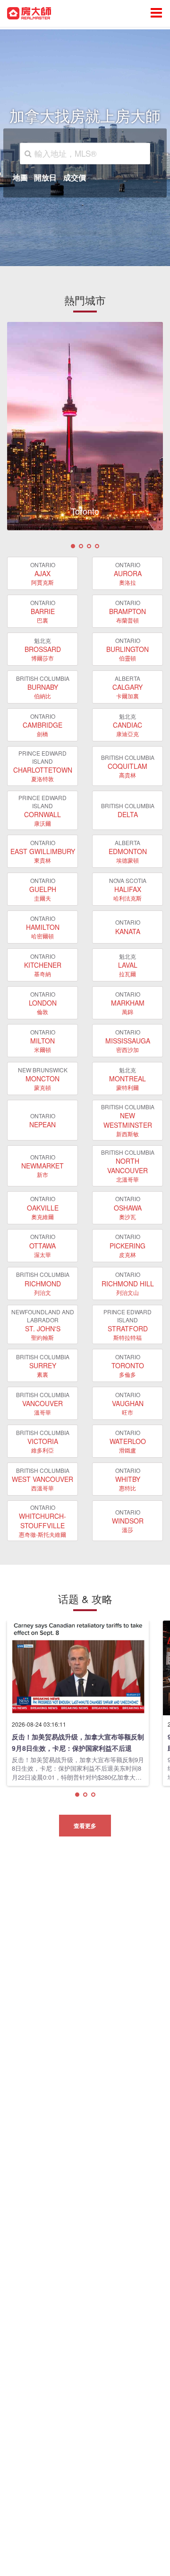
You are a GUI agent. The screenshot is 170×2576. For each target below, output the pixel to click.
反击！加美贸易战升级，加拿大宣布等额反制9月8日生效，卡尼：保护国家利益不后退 (78, 1742)
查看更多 (85, 1826)
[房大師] (29, 12)
